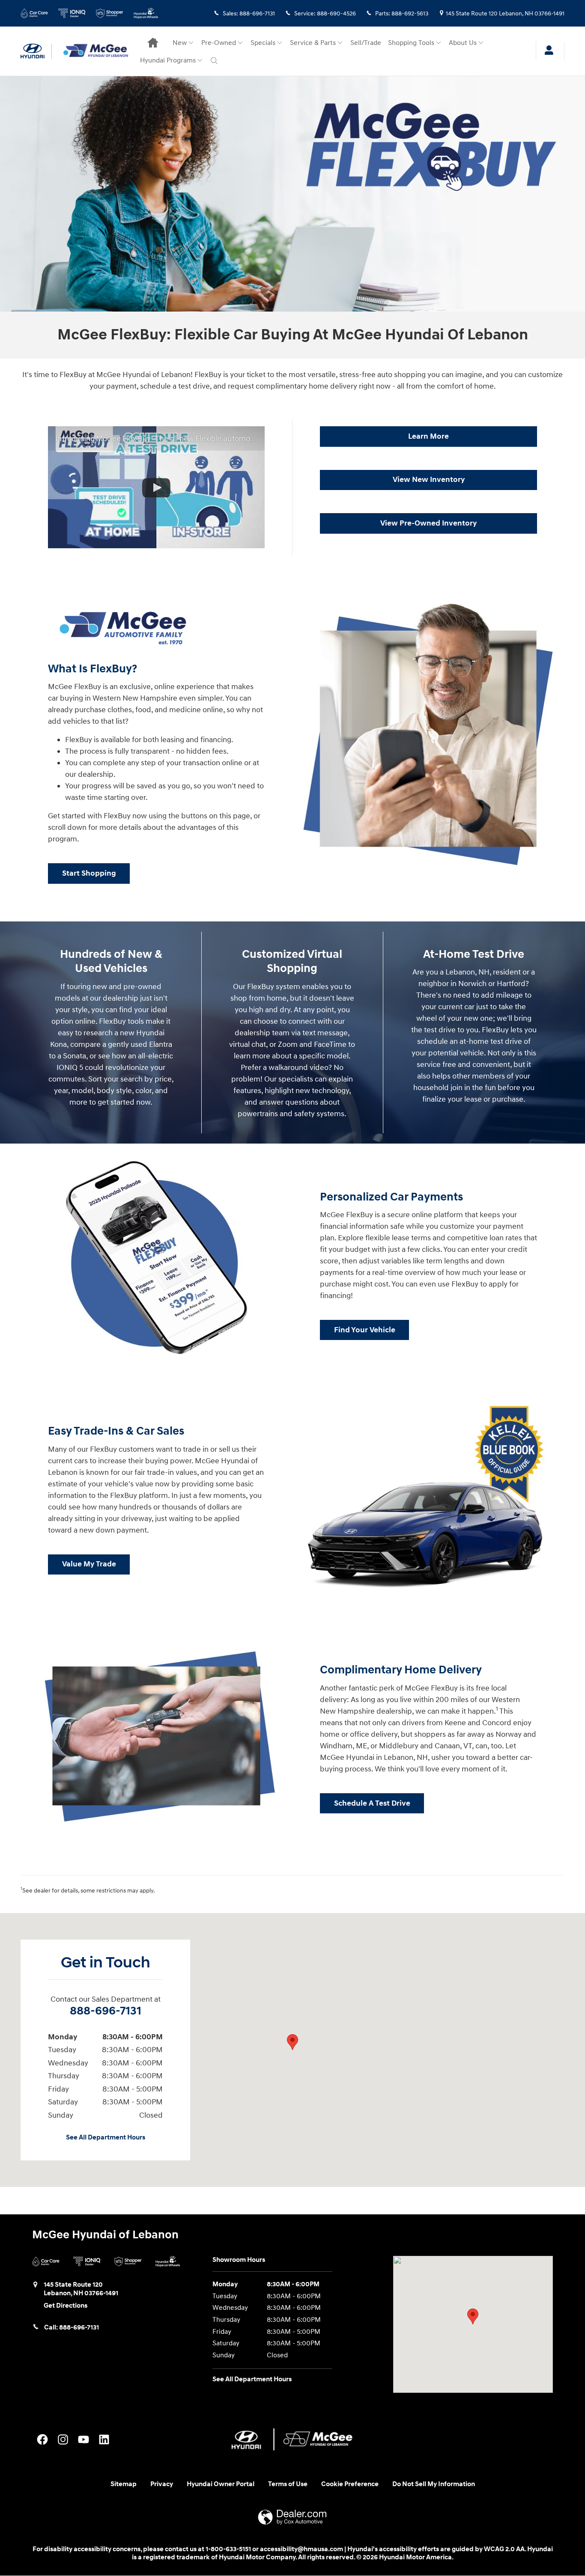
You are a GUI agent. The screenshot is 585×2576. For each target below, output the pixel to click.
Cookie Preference (350, 2484)
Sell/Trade (366, 43)
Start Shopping (89, 873)
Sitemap (124, 2484)
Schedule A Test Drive (372, 1803)
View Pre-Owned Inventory (428, 523)
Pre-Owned (219, 43)
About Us (463, 43)
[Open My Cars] (547, 51)
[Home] (36, 51)
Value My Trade (89, 1564)
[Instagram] (63, 2439)
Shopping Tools (411, 43)
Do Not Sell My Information (434, 2484)
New (180, 43)
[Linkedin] (104, 2439)
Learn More (428, 436)
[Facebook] (42, 2439)
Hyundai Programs (168, 61)
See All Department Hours (106, 2138)
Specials (263, 43)
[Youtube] (84, 2439)
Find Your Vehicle (365, 1330)
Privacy (162, 2484)
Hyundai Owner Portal (221, 2484)
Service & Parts (313, 43)
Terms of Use (288, 2484)
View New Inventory (429, 480)
